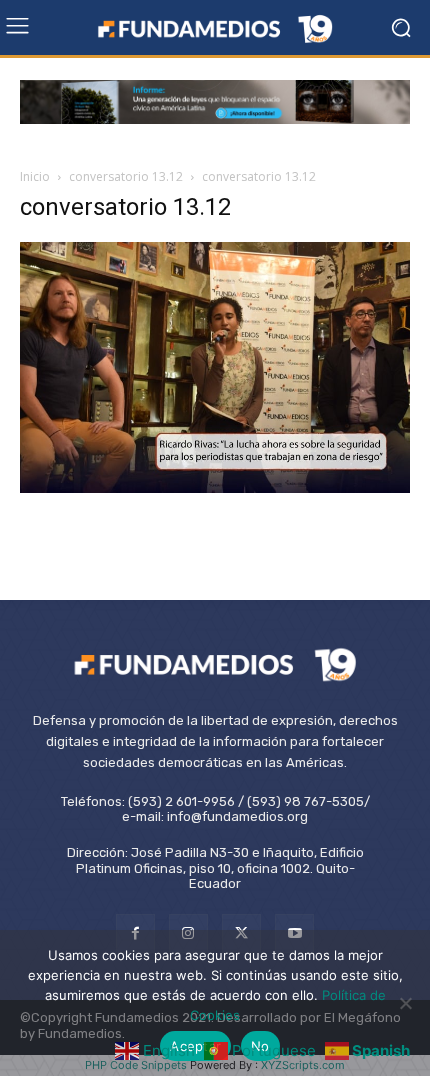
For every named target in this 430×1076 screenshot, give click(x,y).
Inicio (35, 176)
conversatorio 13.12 (126, 176)
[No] (405, 1003)
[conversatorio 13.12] (215, 487)
